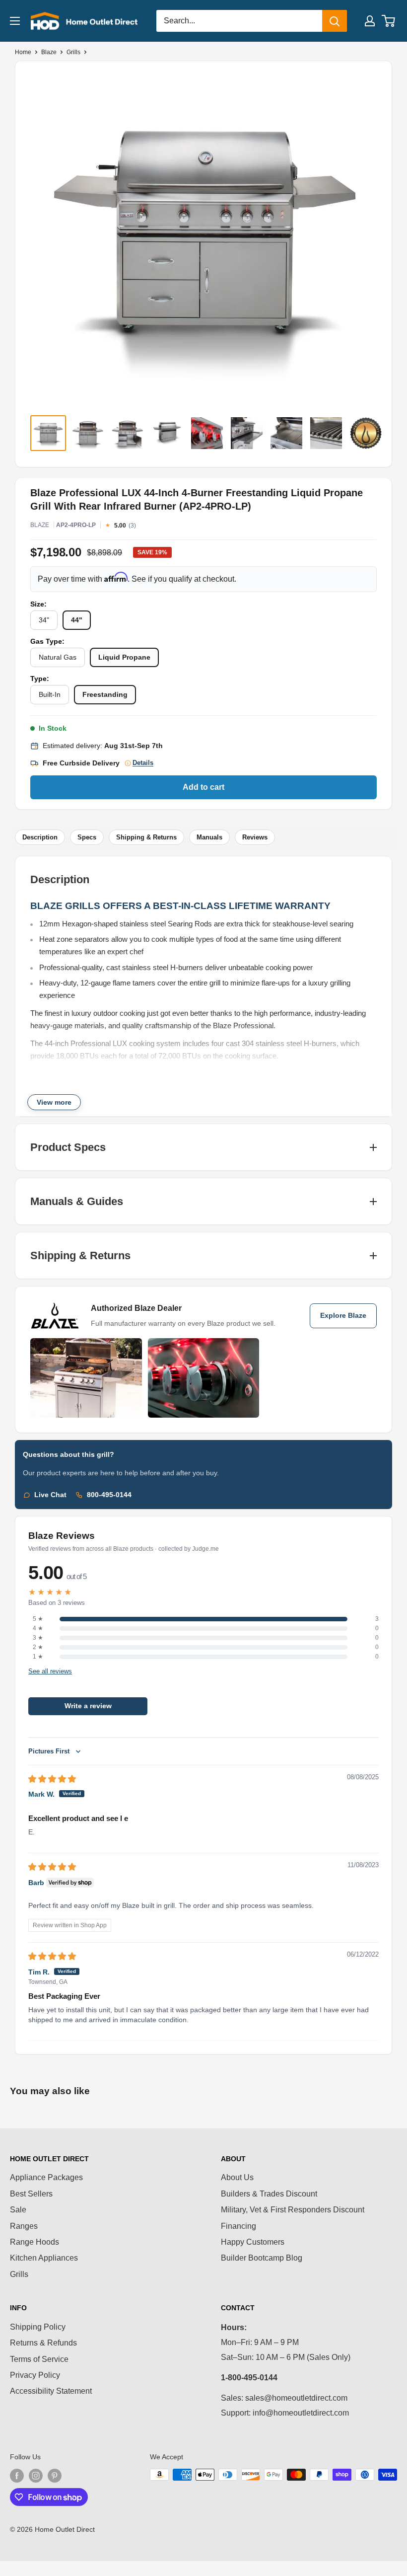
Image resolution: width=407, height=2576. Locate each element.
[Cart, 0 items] (389, 21)
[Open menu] (15, 21)
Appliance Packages (46, 2177)
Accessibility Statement (51, 2391)
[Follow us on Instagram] (36, 2476)
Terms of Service (39, 2359)
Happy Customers (253, 2242)
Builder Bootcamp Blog (262, 2258)
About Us (237, 2177)
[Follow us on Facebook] (17, 2476)
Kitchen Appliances (44, 2258)
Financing (238, 2226)
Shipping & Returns (146, 837)
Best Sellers (31, 2194)
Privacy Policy (35, 2375)
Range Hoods (34, 2242)
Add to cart (203, 787)
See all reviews (50, 1671)
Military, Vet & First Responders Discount (293, 2210)
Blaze (49, 52)
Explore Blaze (343, 1316)
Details (143, 763)
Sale (18, 2210)
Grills (73, 52)
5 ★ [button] (38, 1619)
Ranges (24, 2226)
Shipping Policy (38, 2327)
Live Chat (50, 1495)
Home (23, 52)
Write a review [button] (88, 1706)
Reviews (255, 837)
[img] (52, 1779)
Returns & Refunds (43, 2343)
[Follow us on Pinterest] (55, 2476)
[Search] (335, 21)
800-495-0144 (109, 1495)
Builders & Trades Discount (269, 2194)
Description (40, 837)
